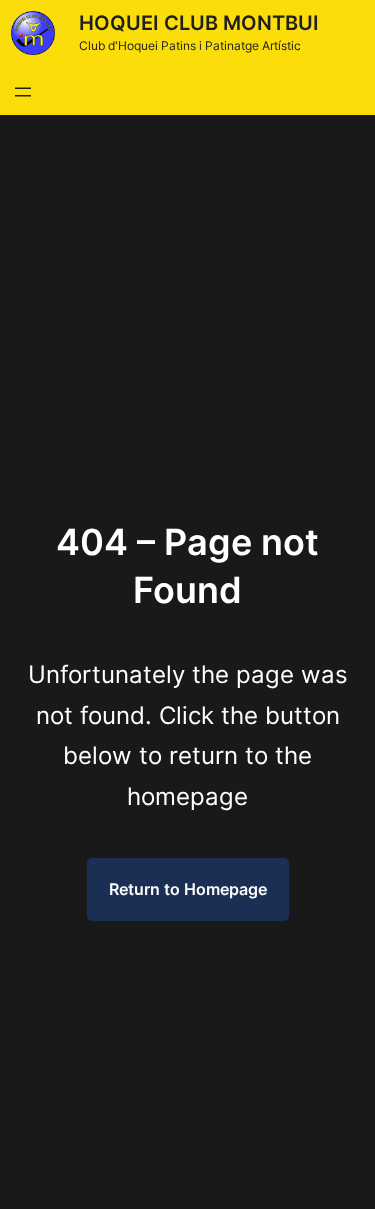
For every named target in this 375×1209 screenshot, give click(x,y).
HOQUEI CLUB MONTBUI (199, 23)
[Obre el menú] (23, 92)
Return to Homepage (188, 889)
